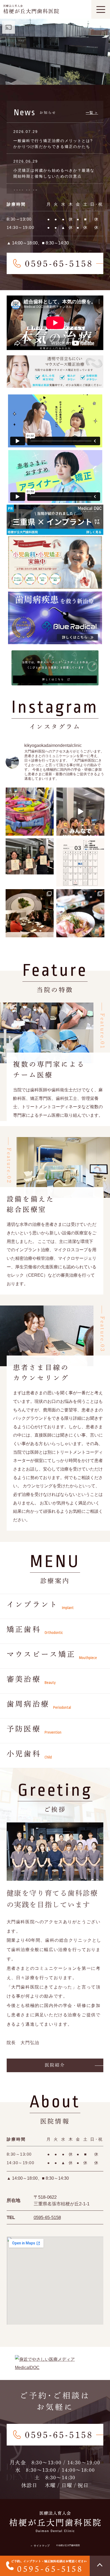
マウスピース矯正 (52, 1655)
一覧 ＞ (92, 113)
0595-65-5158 (47, 2218)
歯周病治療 (39, 1705)
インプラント (40, 1606)
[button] (55, 2065)
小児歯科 (29, 1755)
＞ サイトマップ (40, 2546)
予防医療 (34, 1730)
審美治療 (31, 1680)
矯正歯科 (35, 1630)
